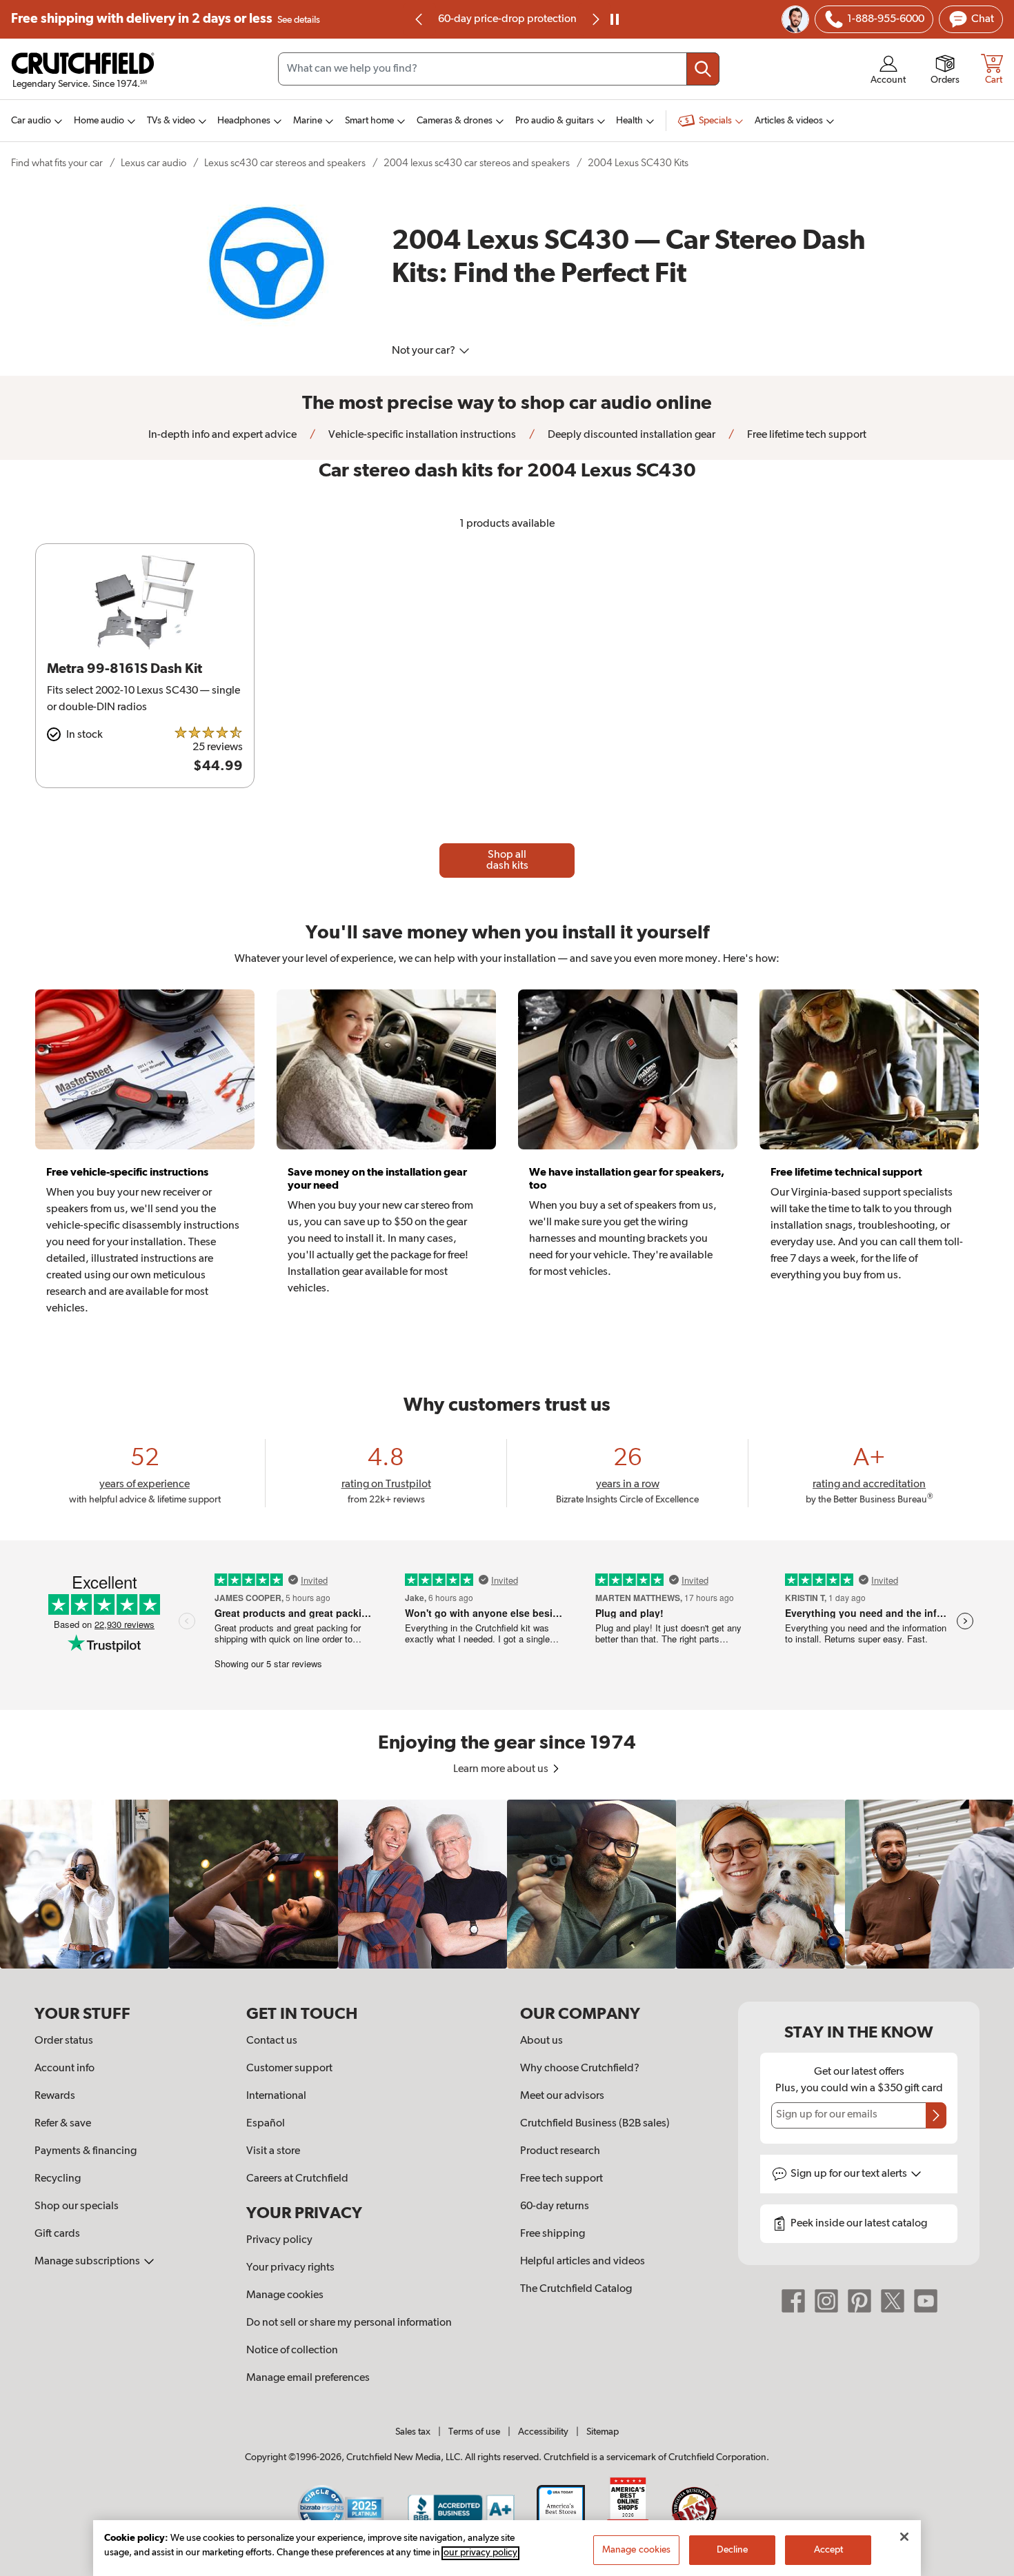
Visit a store (273, 2151)
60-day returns (507, 19)
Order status (64, 2041)
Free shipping (166, 19)
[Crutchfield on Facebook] (793, 2301)
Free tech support (561, 2179)
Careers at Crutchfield (297, 2179)
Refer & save (63, 2124)
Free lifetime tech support (806, 435)
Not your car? (425, 351)
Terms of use (474, 2432)
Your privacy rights (290, 2268)
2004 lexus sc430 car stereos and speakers (477, 163)
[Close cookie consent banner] (904, 2537)
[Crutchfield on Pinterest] (859, 2301)
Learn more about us (502, 1769)
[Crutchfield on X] (893, 2301)
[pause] (615, 19)
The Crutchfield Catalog (576, 2289)
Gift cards (57, 2234)
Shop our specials (77, 2206)
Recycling (58, 2179)
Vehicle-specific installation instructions (421, 435)
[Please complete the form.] (936, 2115)
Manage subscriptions (88, 2262)
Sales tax (413, 2432)
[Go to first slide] (595, 19)
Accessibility (543, 2432)
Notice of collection (292, 2351)
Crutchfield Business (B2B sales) (595, 2124)
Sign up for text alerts (850, 2174)
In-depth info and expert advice (222, 435)
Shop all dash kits (507, 861)
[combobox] (499, 69)
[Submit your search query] (703, 69)
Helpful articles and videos (583, 2262)
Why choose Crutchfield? (580, 2069)
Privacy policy (279, 2240)
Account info (64, 2069)
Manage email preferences (308, 2378)
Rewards (55, 2096)
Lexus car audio (153, 163)
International (276, 2096)
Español (266, 2124)
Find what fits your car (57, 163)
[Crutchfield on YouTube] (926, 2301)
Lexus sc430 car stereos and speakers (285, 163)
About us (541, 2041)
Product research (560, 2151)
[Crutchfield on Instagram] (826, 2301)
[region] (507, 1884)
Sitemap (603, 2432)
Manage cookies (285, 2295)
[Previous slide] (419, 19)
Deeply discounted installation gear (630, 435)
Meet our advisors (562, 2096)
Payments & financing (86, 2151)
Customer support (289, 2069)
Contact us (272, 2041)
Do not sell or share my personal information (349, 2323)
